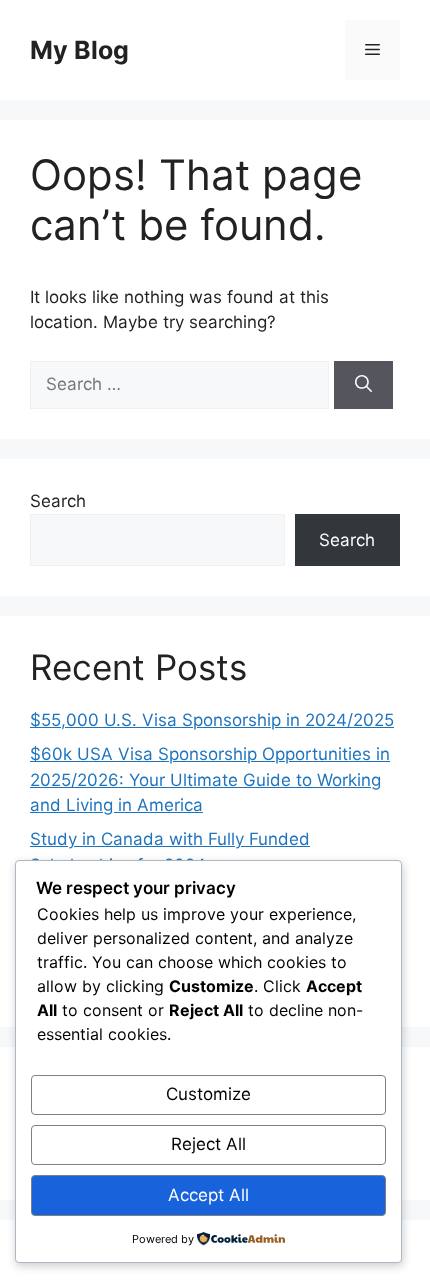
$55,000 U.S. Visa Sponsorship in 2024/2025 (212, 720)
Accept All (208, 1195)
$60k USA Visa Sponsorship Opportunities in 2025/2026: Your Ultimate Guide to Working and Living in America (210, 779)
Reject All (208, 1144)
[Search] (363, 385)
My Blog (79, 50)
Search (58, 501)
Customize (208, 1094)
